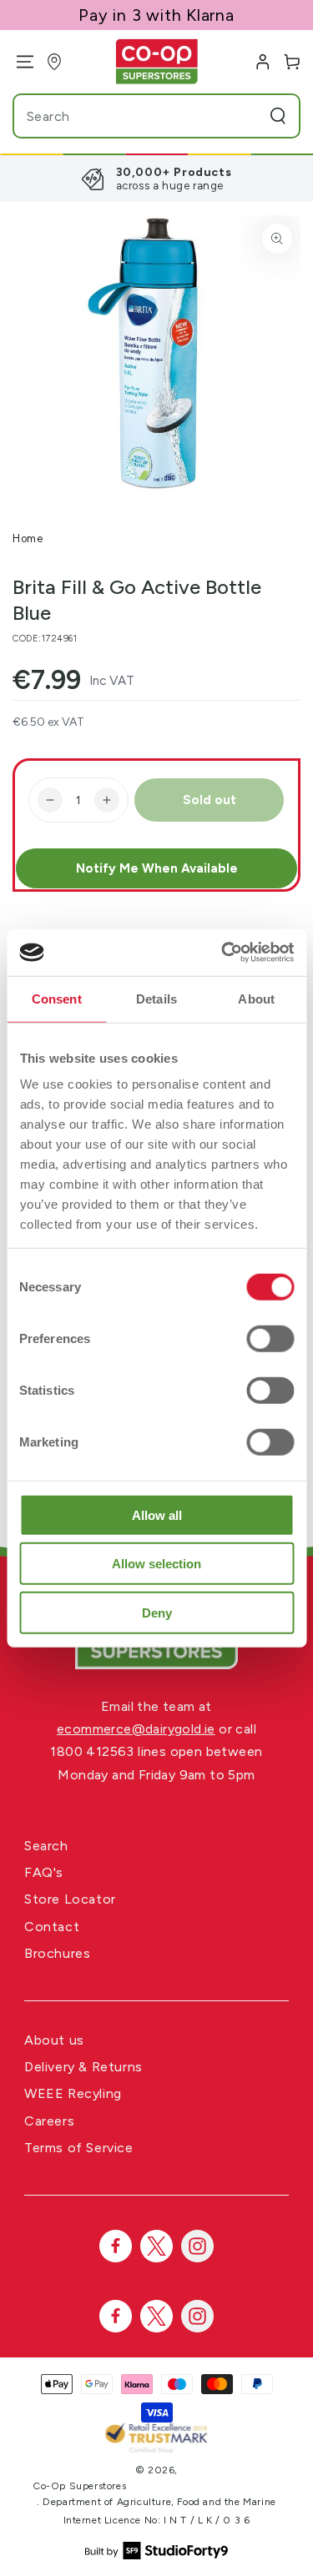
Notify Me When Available (157, 868)
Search (46, 1846)
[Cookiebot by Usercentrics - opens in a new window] (223, 953)
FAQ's (44, 1872)
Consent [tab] (57, 998)
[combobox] (125, 116)
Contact (52, 1927)
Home (28, 538)
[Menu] (19, 62)
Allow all (157, 1514)
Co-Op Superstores (79, 2486)
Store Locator (70, 1899)
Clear (246, 116)
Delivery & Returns (83, 2067)
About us (54, 2040)
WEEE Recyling (73, 2093)
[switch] (270, 1338)
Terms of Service (79, 2148)
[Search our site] (278, 116)
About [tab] (256, 998)
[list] (156, 179)
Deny (157, 1612)
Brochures (57, 1953)
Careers (49, 2121)
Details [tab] (156, 998)
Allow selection (156, 1564)
